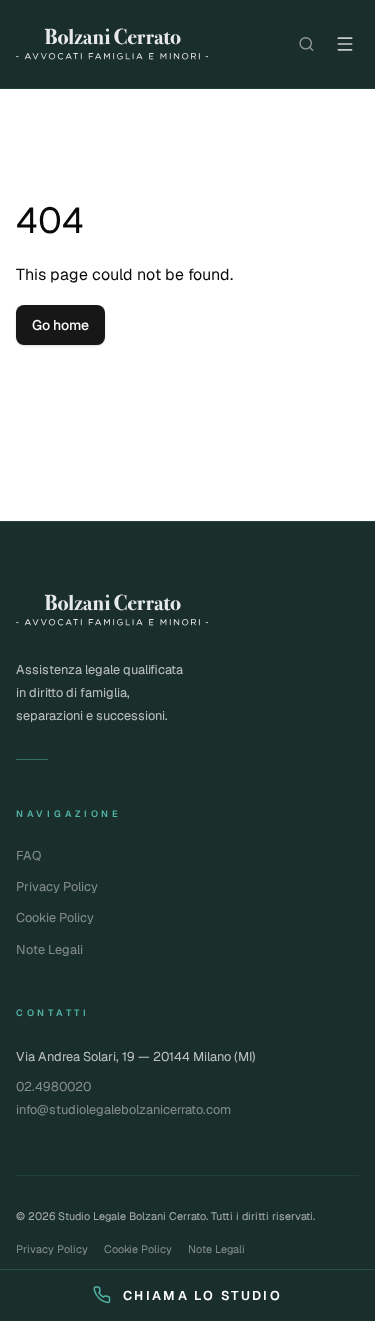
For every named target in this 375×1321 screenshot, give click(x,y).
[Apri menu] (345, 44)
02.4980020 (53, 1086)
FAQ (28, 855)
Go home (60, 325)
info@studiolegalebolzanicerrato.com (123, 1109)
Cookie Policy (55, 917)
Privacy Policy (57, 886)
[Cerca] (306, 44)
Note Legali (49, 949)
